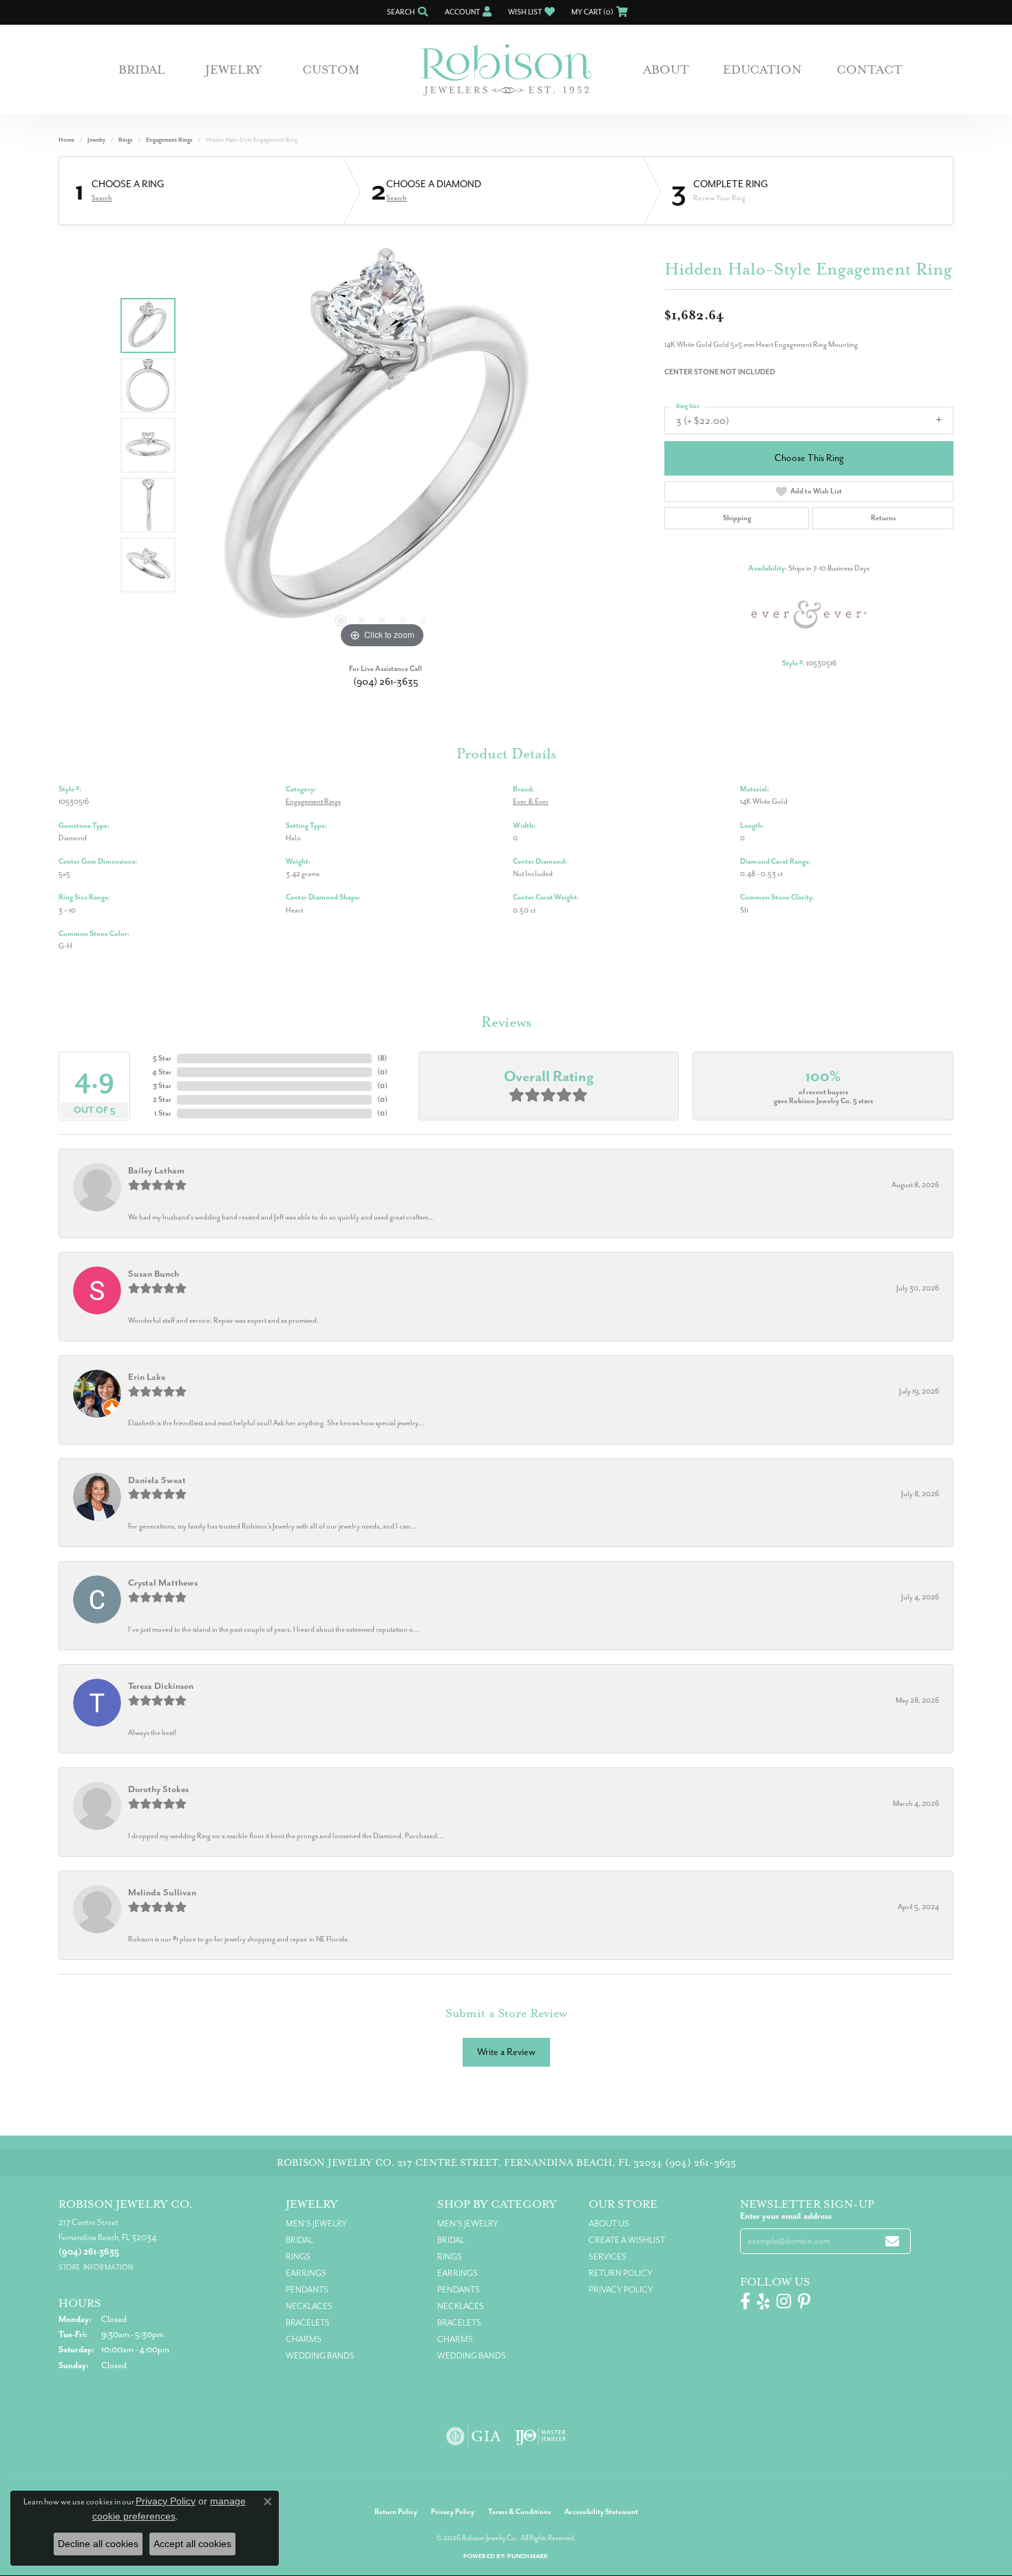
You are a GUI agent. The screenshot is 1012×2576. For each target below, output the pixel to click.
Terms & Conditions (519, 2512)
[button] (406, 12)
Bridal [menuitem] (299, 2240)
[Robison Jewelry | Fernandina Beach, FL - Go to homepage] (506, 70)
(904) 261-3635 (386, 682)
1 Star (163, 1113)
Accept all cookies (192, 2544)
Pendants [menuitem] (307, 2290)
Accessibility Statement (601, 2512)
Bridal (142, 70)
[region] (382, 445)
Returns (883, 518)
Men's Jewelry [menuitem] (316, 2224)
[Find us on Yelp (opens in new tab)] (763, 2301)
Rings (126, 140)
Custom (331, 70)
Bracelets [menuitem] (308, 2323)
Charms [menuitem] (304, 2339)
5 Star (162, 1058)
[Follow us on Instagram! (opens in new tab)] (784, 2301)
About (666, 70)
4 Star (162, 1072)
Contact (869, 70)
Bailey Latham (156, 1170)
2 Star (162, 1099)
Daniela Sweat (157, 1480)
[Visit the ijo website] (541, 2436)
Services (608, 2257)
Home (66, 140)
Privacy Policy (621, 2290)
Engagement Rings (169, 140)
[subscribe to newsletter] (892, 2241)
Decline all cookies (98, 2544)
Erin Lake (147, 1377)
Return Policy (621, 2273)
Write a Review (506, 2052)
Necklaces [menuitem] (309, 2306)
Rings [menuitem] (298, 2257)
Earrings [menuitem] (306, 2273)
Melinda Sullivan (162, 1892)
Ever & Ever (531, 801)
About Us (609, 2224)
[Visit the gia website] (474, 2436)
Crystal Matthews (163, 1583)
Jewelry (234, 70)
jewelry (96, 140)
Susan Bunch (154, 1274)
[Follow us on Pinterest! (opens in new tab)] (804, 2301)
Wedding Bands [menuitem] (320, 2356)
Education (762, 70)
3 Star (162, 1086)
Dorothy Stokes (158, 1789)
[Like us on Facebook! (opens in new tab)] (745, 2301)
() (382, 1058)
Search (102, 198)
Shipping (737, 518)
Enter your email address (786, 2216)
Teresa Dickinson (161, 1686)
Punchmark (528, 2556)
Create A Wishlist (627, 2240)
